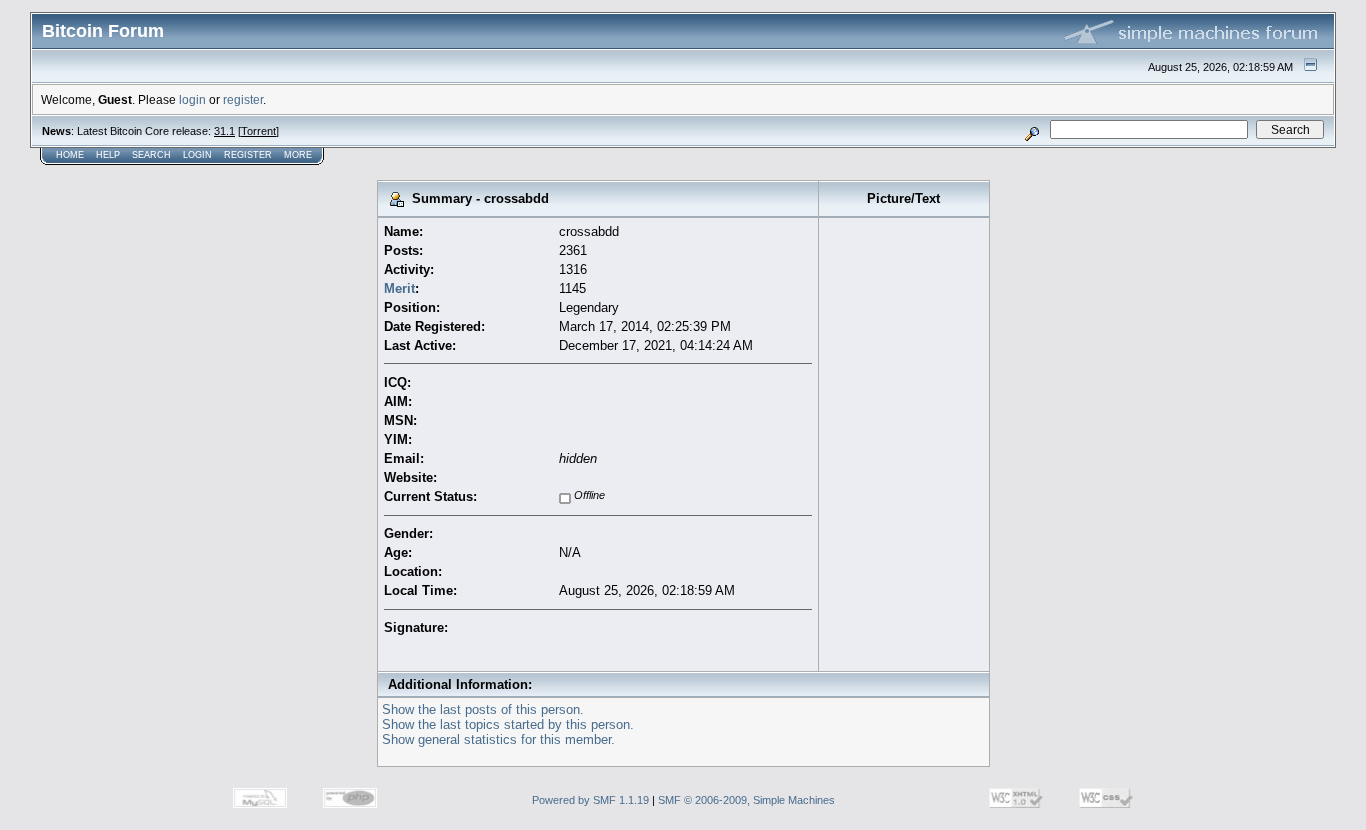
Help (108, 155)
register (243, 99)
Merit (399, 288)
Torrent (258, 131)
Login (197, 155)
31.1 (224, 131)
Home (70, 155)
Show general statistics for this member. (498, 739)
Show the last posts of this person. (483, 709)
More (298, 155)
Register (248, 155)
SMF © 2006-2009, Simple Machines (746, 800)
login (192, 99)
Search (151, 155)
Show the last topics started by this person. (508, 724)
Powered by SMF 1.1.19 (590, 800)
